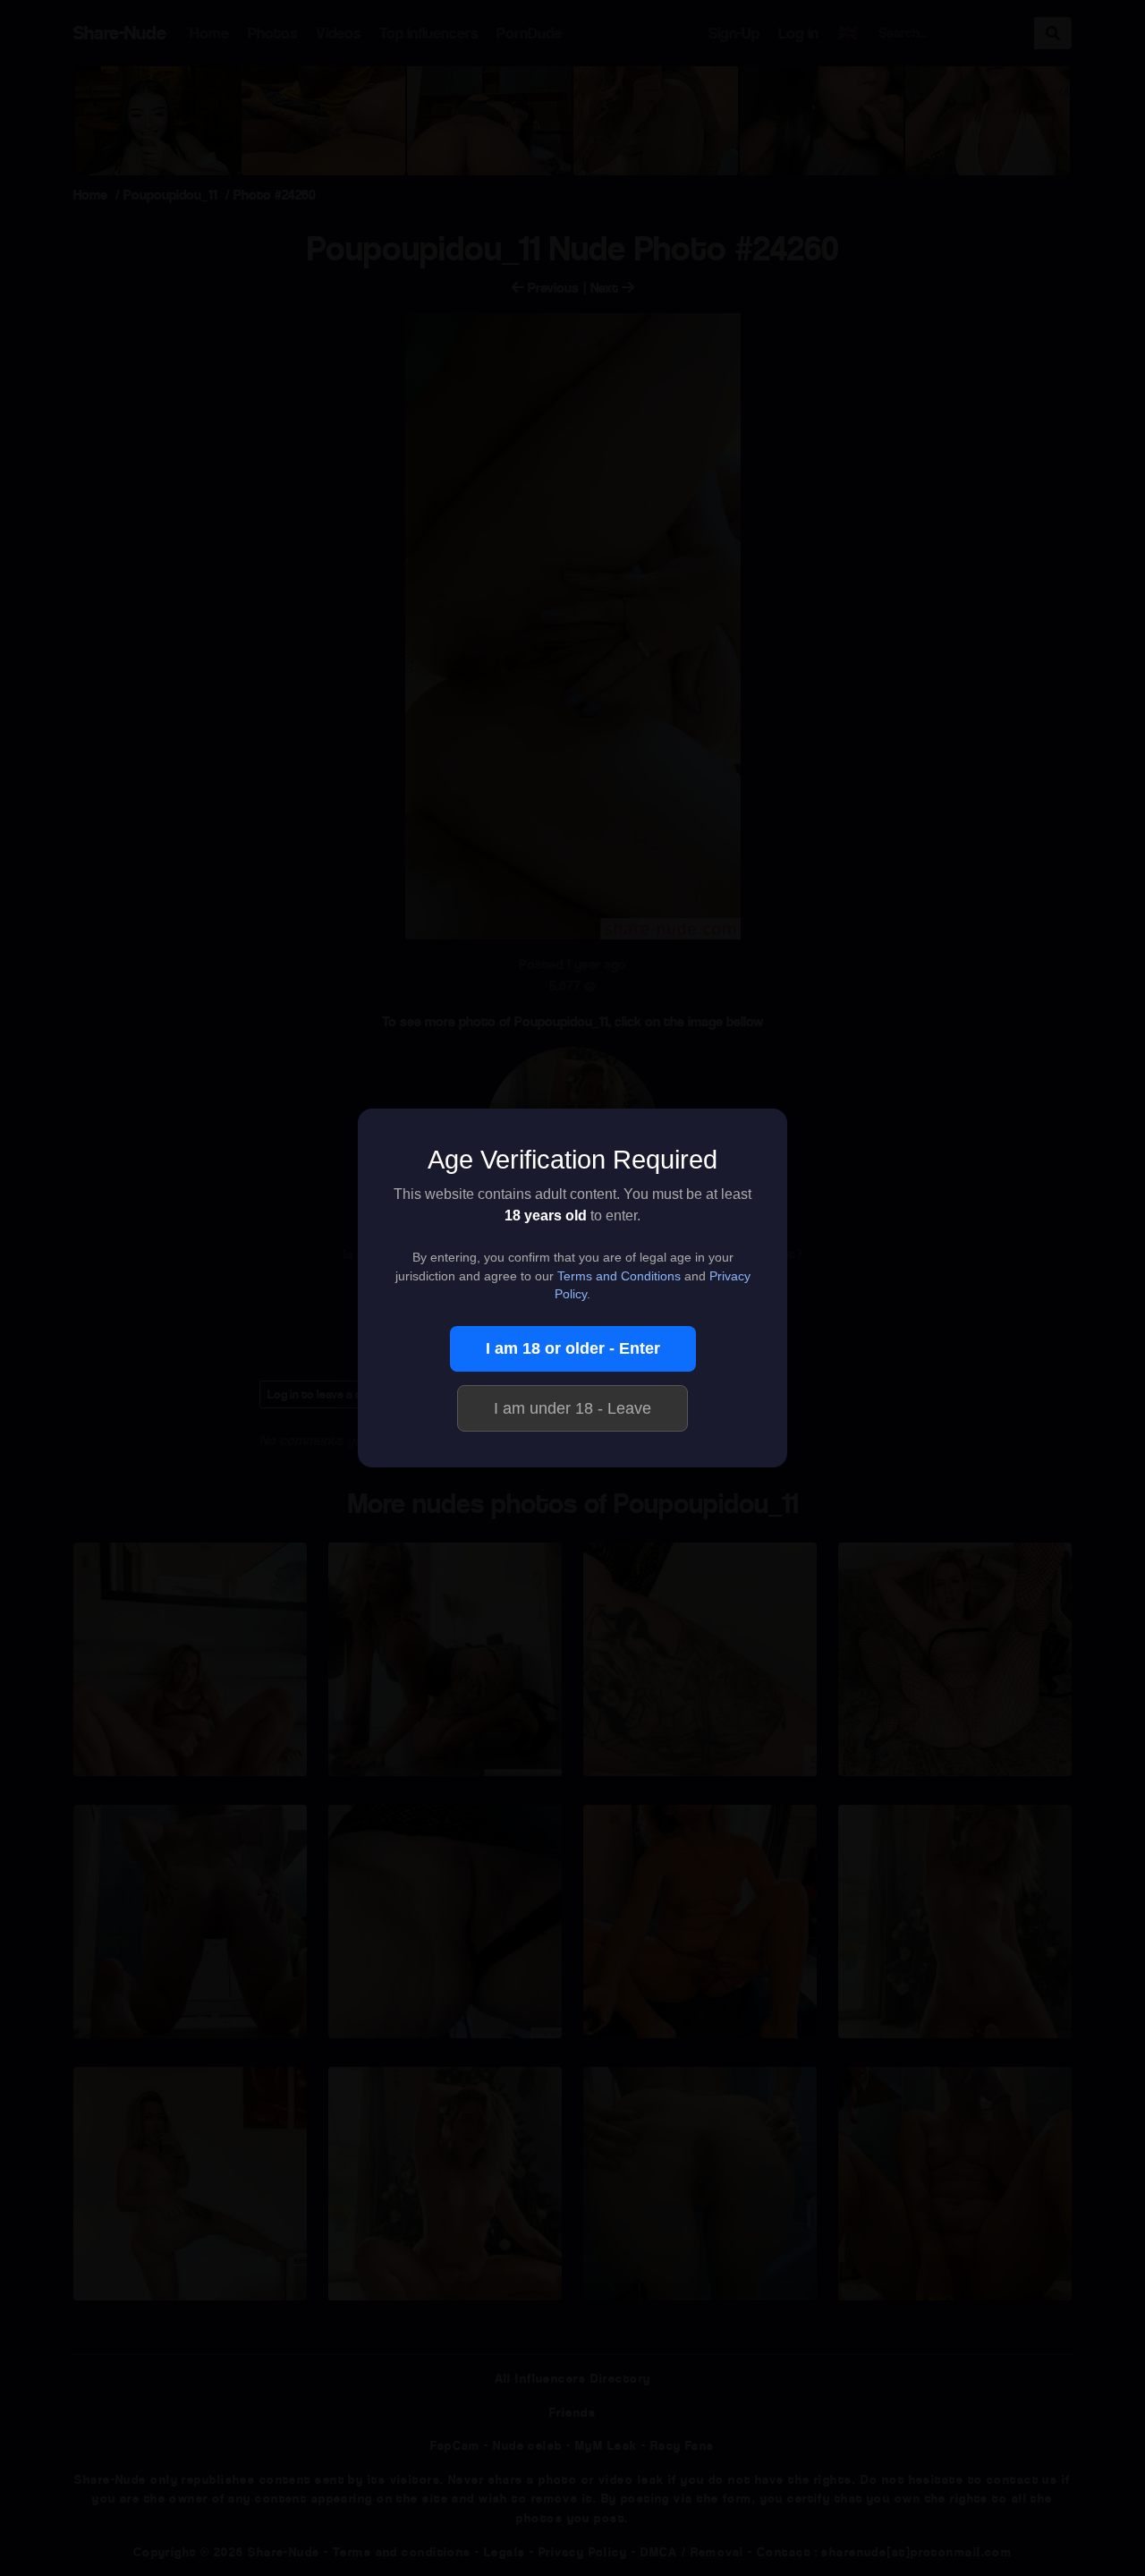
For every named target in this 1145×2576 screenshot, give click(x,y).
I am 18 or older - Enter (573, 1348)
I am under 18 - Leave (572, 1408)
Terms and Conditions (619, 1276)
